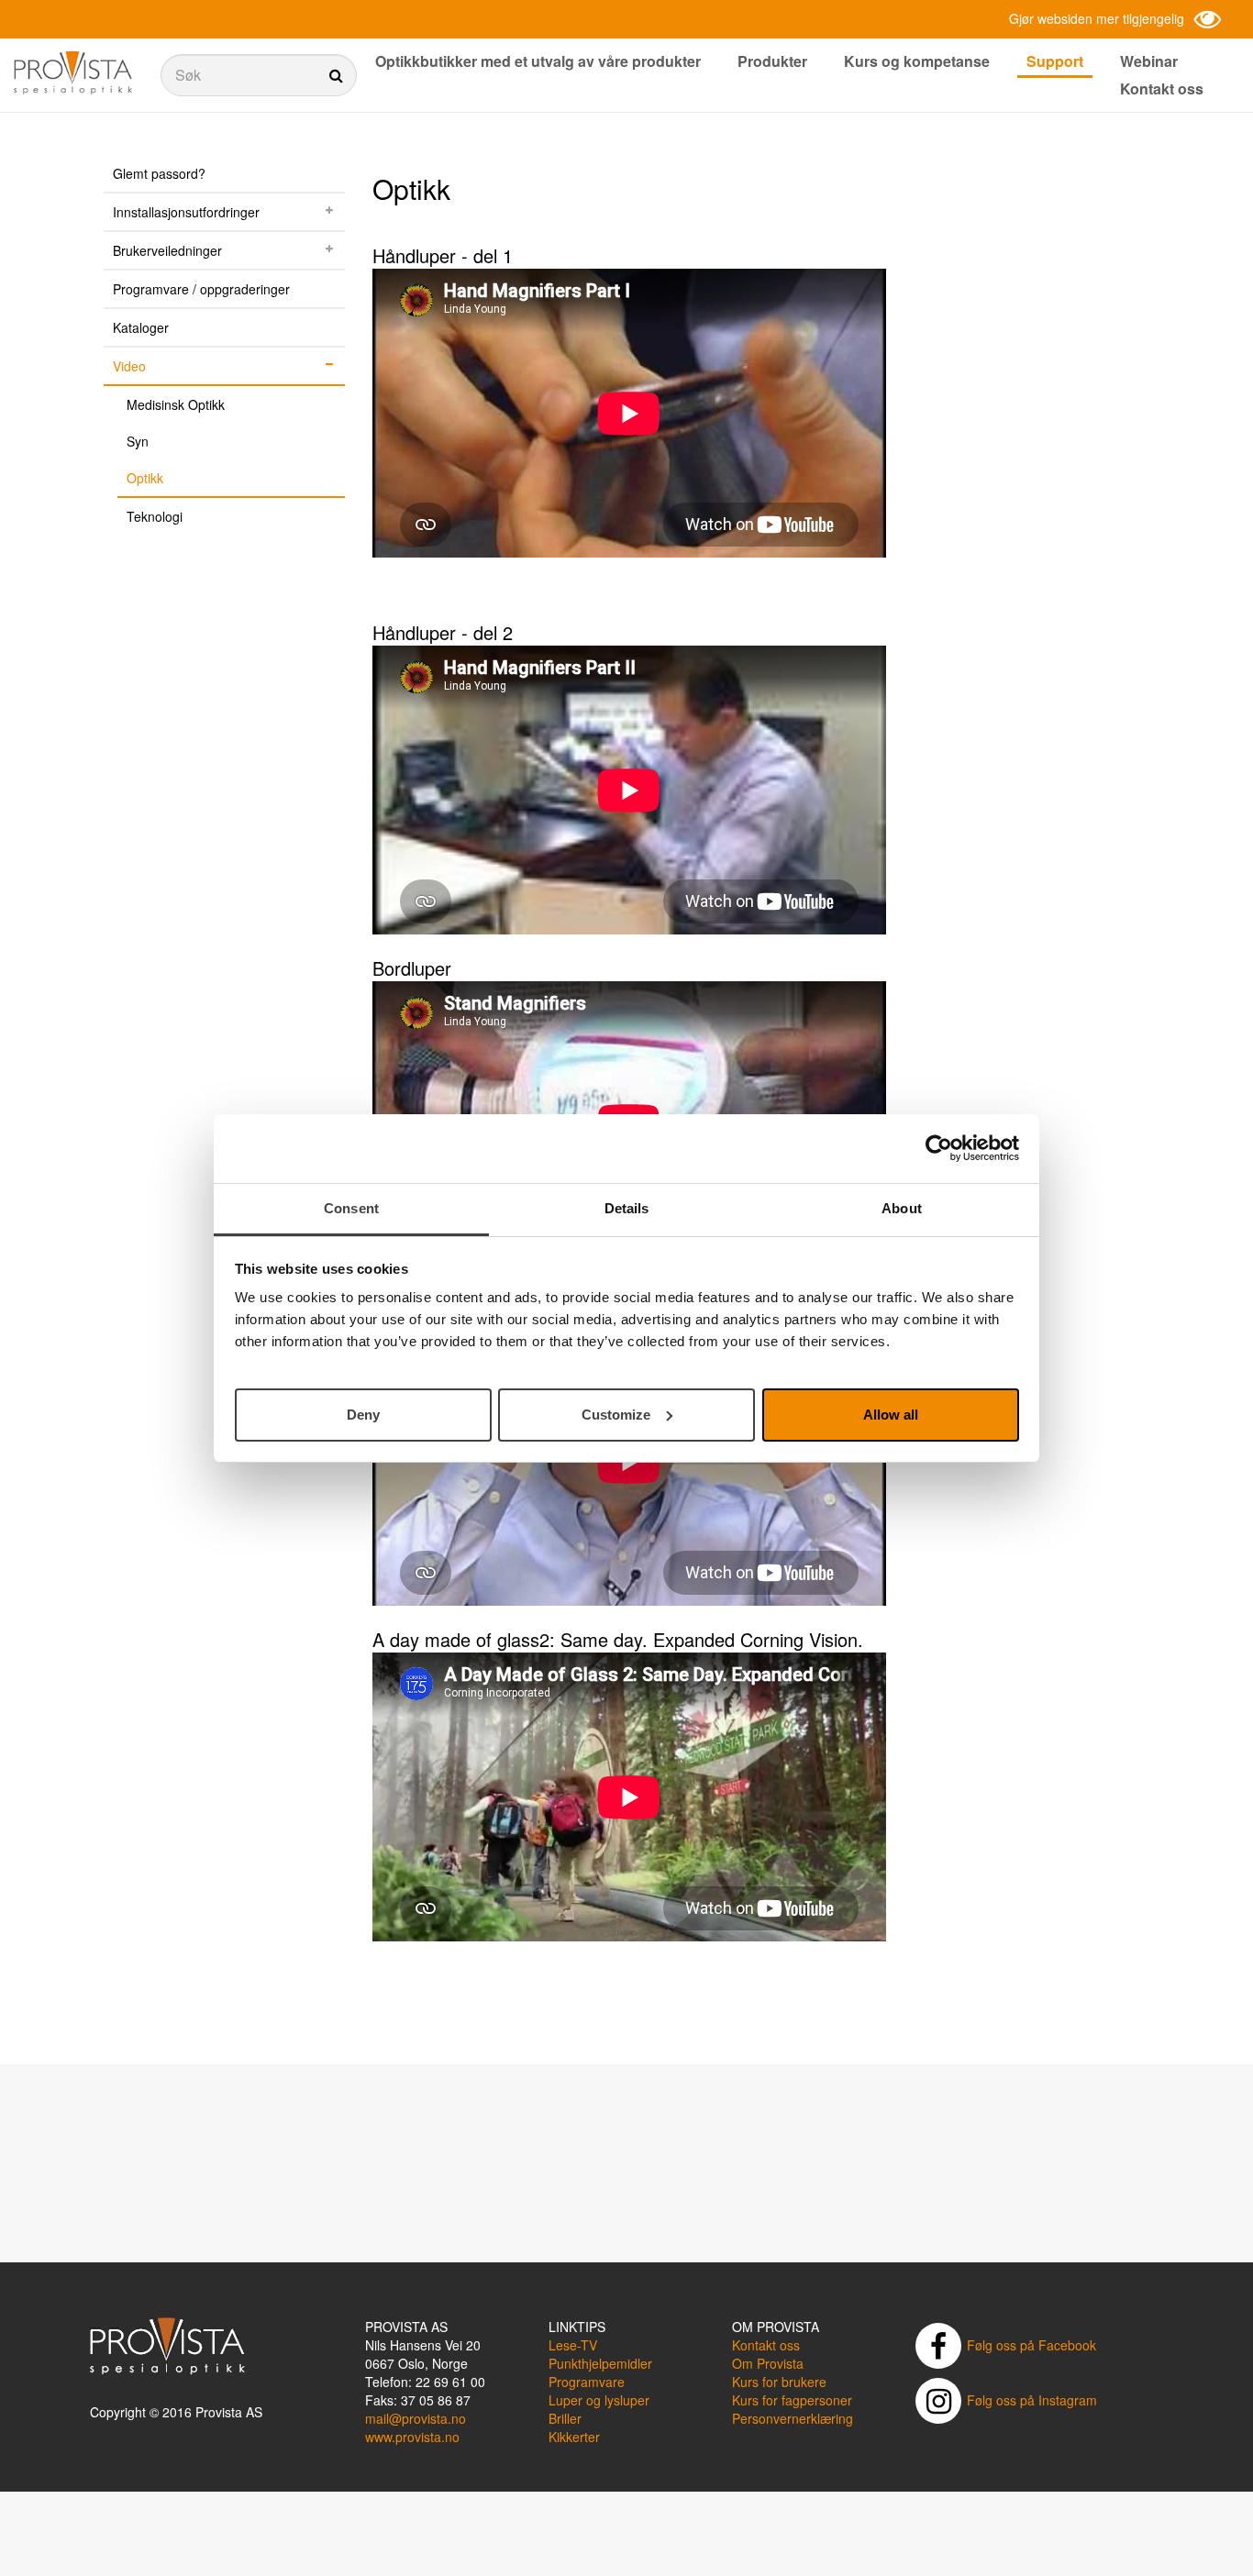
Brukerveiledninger (167, 250)
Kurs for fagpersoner (792, 2400)
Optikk (145, 478)
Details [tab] (627, 1208)
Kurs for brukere (779, 2382)
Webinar (1149, 61)
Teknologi (155, 516)
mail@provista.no (416, 2418)
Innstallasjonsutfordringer (186, 212)
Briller (565, 2418)
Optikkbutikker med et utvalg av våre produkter (538, 61)
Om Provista (768, 2363)
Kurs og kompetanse (917, 61)
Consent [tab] (351, 1208)
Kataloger (141, 327)
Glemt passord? (159, 173)
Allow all (891, 1414)
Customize (616, 1414)
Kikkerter (574, 2437)
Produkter (772, 61)
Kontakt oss (1162, 88)
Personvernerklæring (793, 2418)
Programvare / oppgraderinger (201, 289)
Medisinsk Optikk (176, 404)
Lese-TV (573, 2345)
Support (1055, 61)
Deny (363, 1414)
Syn (138, 441)
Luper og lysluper (599, 2400)
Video (129, 366)
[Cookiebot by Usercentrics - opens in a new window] (939, 1148)
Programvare (587, 2382)
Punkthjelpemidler (600, 2363)
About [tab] (902, 1208)
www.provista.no (412, 2437)
